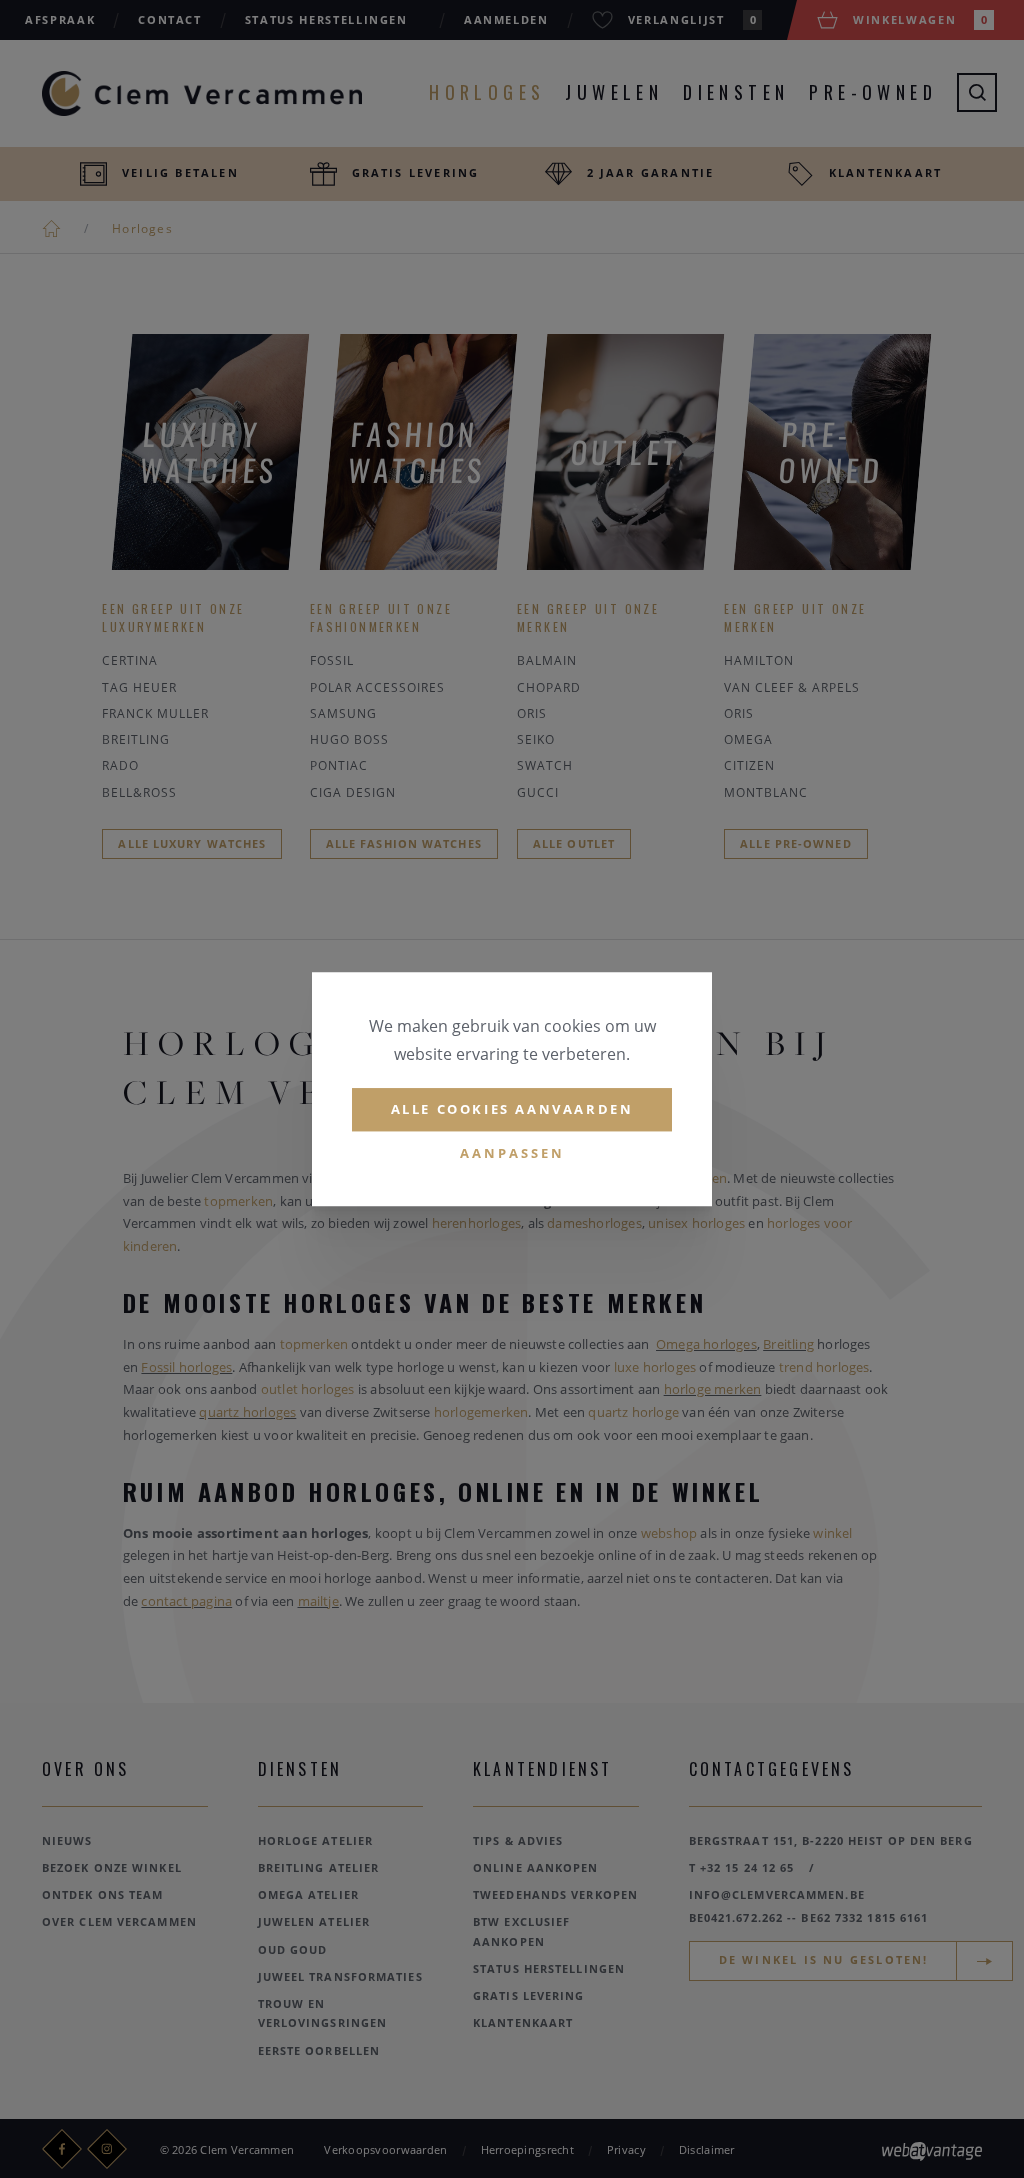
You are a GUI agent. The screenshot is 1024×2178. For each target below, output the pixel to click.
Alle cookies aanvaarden (512, 1109)
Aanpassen (512, 1153)
